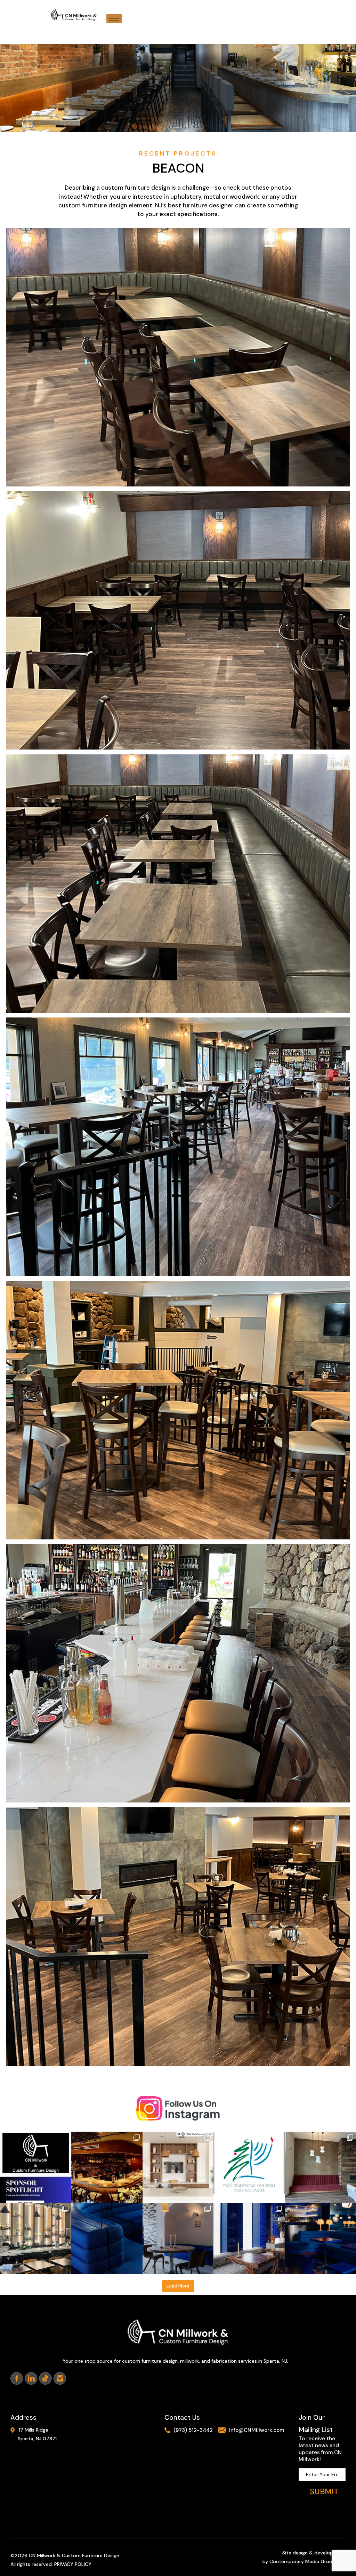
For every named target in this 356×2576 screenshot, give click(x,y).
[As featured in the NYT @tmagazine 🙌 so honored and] (320, 2239)
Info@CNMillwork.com (257, 2430)
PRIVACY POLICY (73, 2564)
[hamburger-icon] (114, 19)
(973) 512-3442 (193, 2430)
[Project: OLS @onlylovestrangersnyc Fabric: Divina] (178, 2239)
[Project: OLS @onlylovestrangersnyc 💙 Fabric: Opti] (249, 2239)
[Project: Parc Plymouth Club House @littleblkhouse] (320, 2167)
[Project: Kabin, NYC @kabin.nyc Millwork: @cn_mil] (36, 2239)
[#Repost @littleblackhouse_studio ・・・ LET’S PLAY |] (178, 2167)
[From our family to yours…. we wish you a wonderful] (249, 2167)
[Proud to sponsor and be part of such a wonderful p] (36, 2167)
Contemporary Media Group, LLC (308, 2561)
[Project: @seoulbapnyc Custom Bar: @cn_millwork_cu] (107, 2167)
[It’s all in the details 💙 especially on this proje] (107, 2239)
